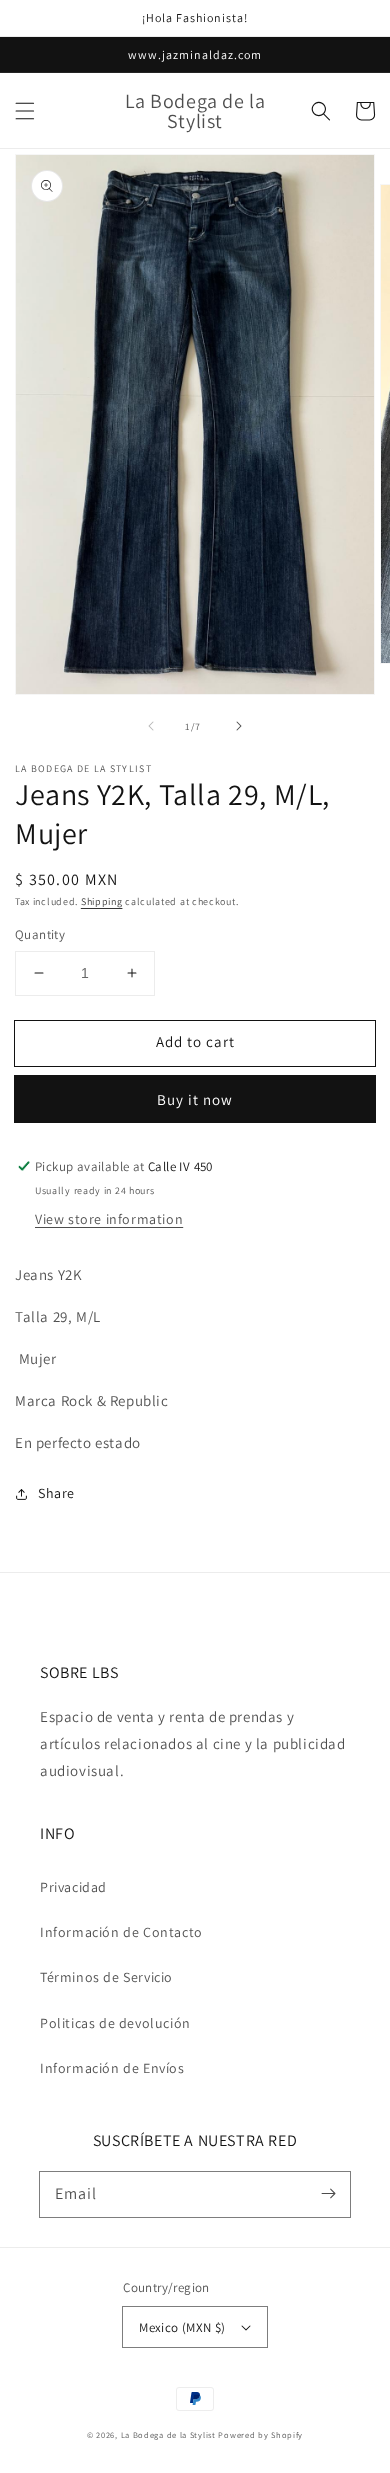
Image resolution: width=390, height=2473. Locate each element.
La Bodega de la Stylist (168, 2434)
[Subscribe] (328, 2194)
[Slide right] (239, 726)
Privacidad (73, 1887)
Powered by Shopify (260, 2434)
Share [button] (56, 1493)
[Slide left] (151, 726)
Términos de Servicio (106, 1977)
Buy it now (195, 1099)
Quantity (40, 934)
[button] (25, 111)
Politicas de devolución (115, 2023)
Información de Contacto (121, 1932)
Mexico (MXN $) (182, 2327)
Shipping (102, 901)
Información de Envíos (112, 2068)
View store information (109, 1219)
